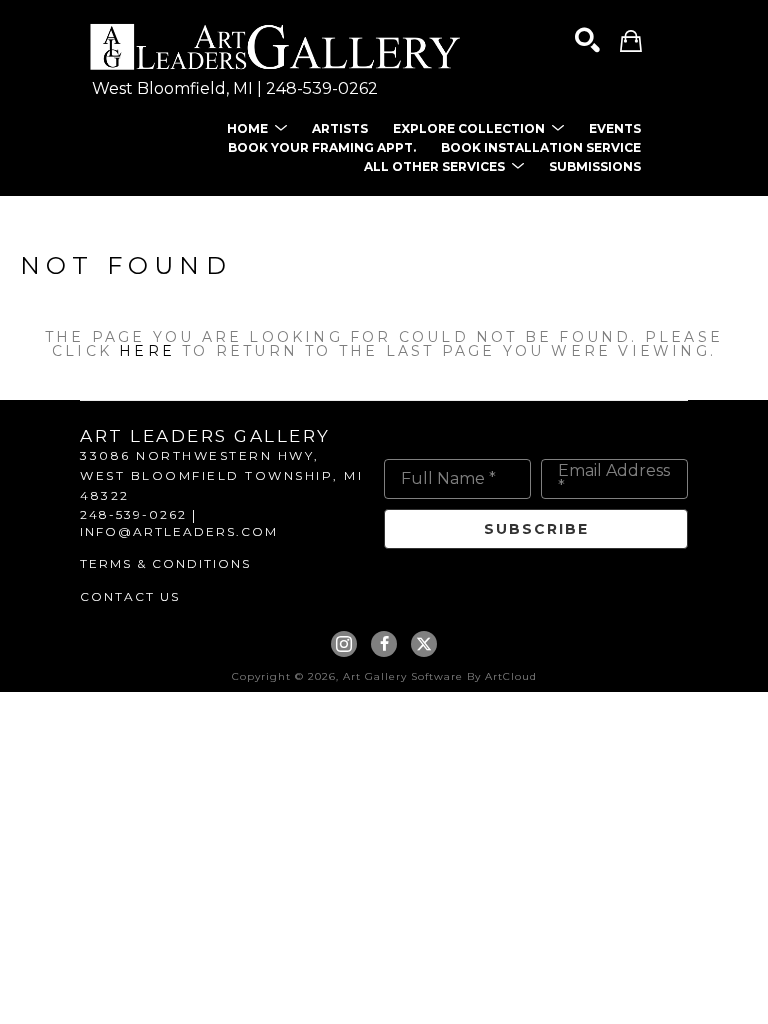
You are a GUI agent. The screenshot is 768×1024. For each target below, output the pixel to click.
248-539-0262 (322, 88)
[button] (257, 128)
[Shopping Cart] (631, 40)
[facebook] (384, 644)
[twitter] (424, 644)
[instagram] (344, 644)
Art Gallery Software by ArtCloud (440, 676)
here (147, 351)
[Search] (587, 40)
